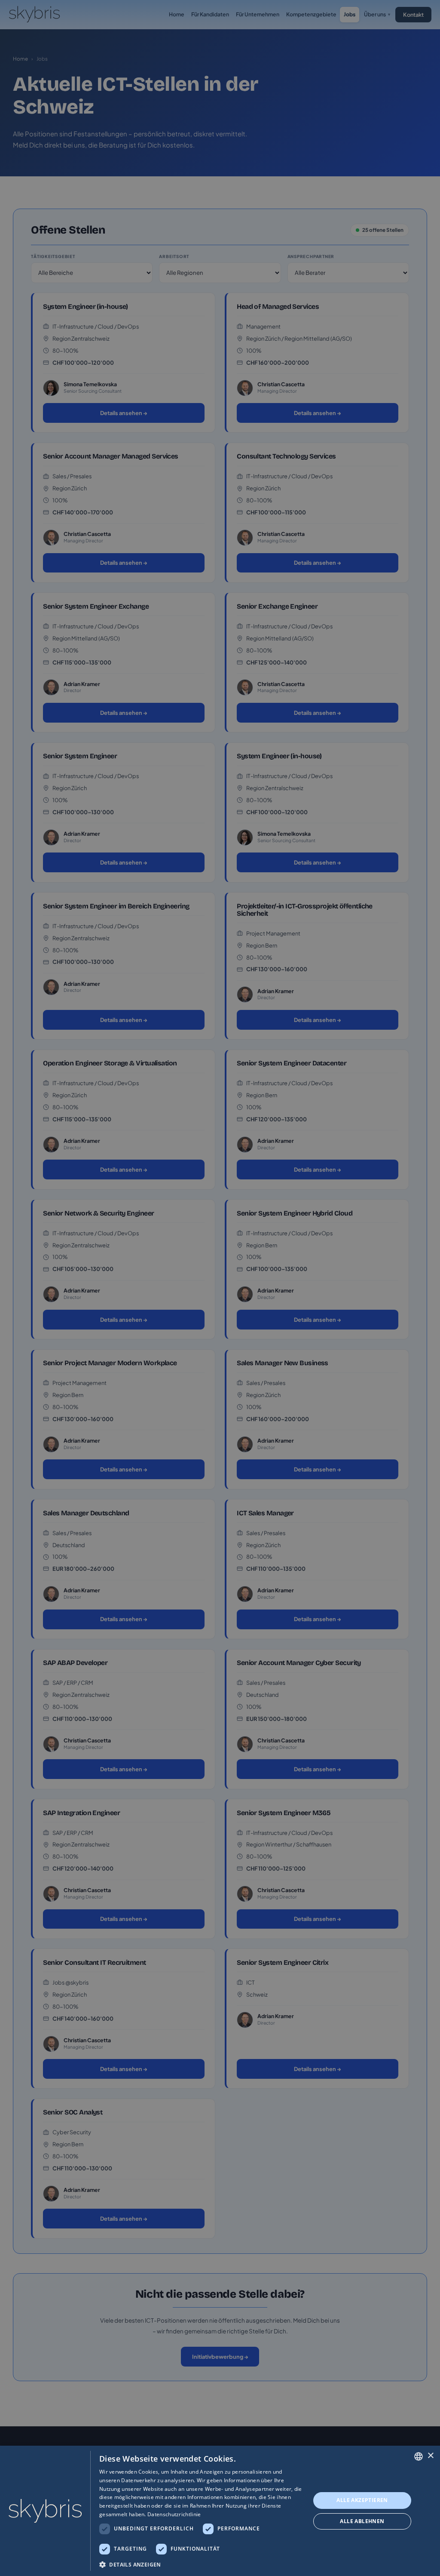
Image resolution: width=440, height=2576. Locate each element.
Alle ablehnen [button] (362, 2521)
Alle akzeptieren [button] (362, 2500)
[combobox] (419, 2456)
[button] (202, 2564)
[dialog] (220, 2511)
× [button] (430, 2456)
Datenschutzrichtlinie (174, 2514)
